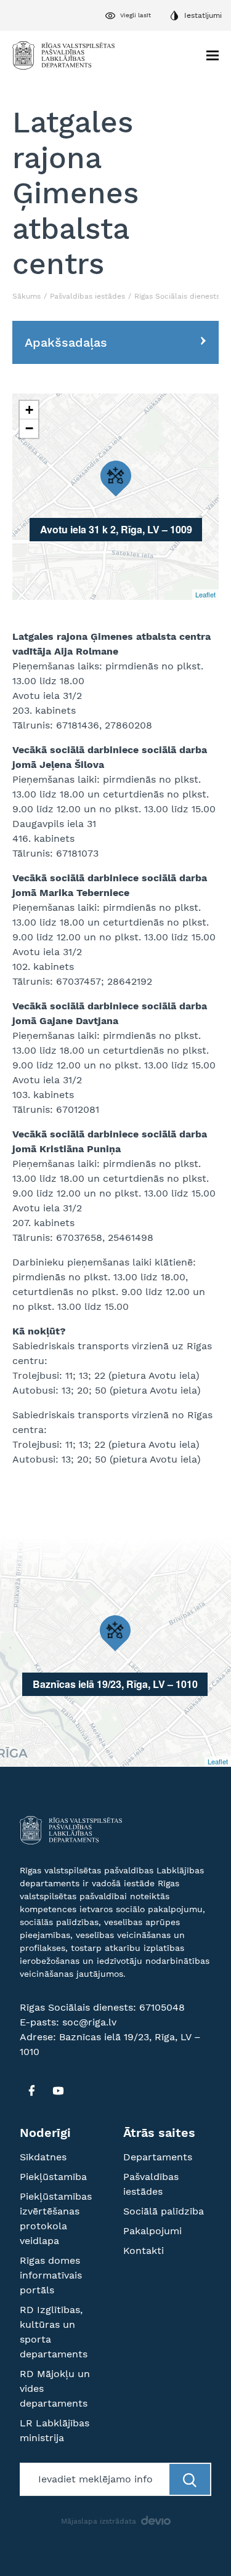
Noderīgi (45, 2133)
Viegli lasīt (136, 15)
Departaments (158, 2157)
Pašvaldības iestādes (87, 296)
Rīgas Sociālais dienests (177, 296)
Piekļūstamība (53, 2177)
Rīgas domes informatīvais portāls (51, 2275)
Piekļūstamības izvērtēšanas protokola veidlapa (56, 2219)
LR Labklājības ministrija (55, 2430)
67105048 (162, 2007)
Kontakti (144, 2251)
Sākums (26, 296)
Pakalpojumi (152, 2231)
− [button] (29, 428)
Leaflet (205, 594)
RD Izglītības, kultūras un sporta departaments (54, 2332)
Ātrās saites (159, 2133)
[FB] (31, 2091)
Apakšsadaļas (66, 342)
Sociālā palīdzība (164, 2211)
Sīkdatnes (43, 2157)
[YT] (58, 2091)
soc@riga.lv (89, 2022)
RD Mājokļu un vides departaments (55, 2388)
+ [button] (29, 410)
